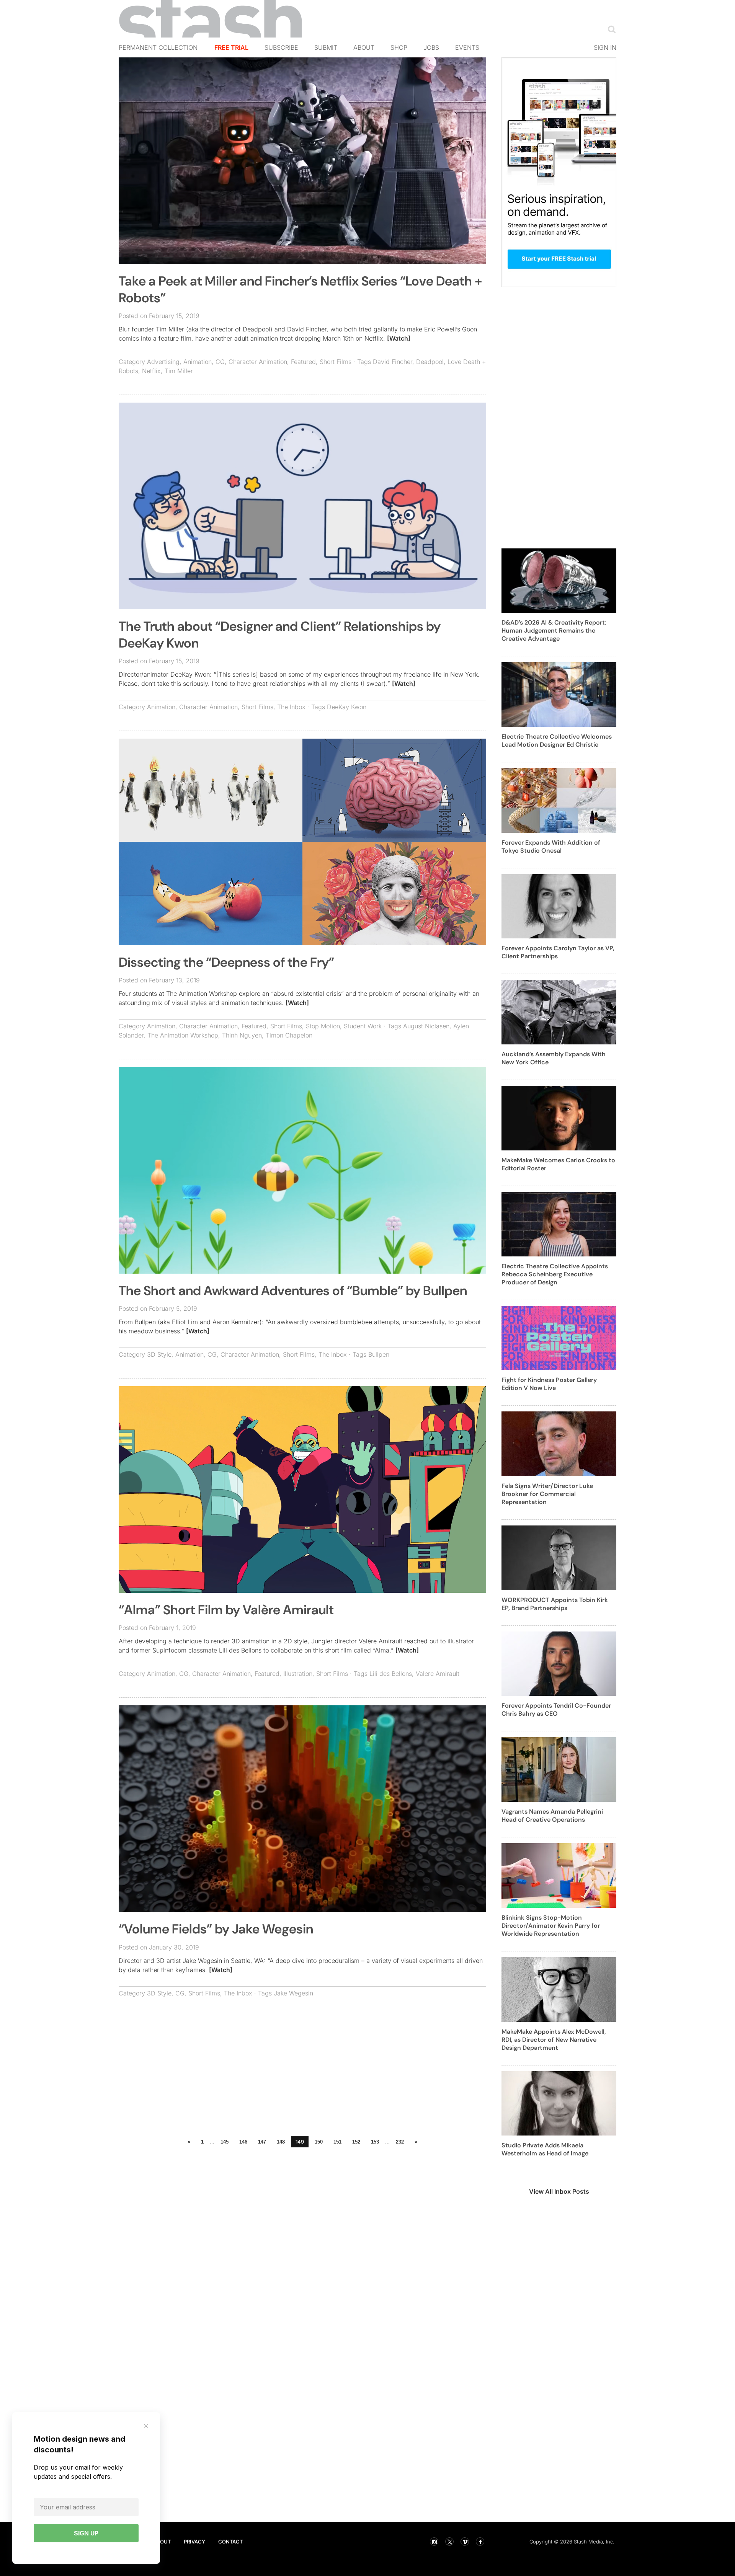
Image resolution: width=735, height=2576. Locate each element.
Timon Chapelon (289, 1035)
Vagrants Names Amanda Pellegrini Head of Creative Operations (552, 1816)
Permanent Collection (158, 47)
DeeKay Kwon (347, 707)
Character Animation (258, 362)
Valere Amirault (438, 1674)
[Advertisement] (302, 2078)
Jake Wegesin (293, 1993)
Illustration (298, 1674)
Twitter (449, 2542)
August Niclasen (426, 1026)
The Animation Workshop (183, 1035)
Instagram (434, 2542)
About (364, 47)
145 (225, 2142)
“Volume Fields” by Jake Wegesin (216, 1929)
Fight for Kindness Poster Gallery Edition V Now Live (549, 1384)
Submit (326, 47)
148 (281, 2142)
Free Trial (231, 47)
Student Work (363, 1026)
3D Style (159, 1354)
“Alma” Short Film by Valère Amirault (226, 1610)
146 (243, 2142)
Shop (399, 47)
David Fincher (393, 362)
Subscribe (281, 47)
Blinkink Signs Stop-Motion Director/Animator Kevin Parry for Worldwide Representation (551, 1926)
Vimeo (465, 2542)
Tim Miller (179, 371)
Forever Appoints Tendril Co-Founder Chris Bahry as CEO (556, 1710)
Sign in (605, 47)
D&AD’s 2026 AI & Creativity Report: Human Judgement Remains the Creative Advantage (554, 631)
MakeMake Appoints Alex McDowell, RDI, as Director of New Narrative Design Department (554, 2040)
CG (220, 362)
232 (400, 2142)
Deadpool (430, 362)
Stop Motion (323, 1026)
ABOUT (162, 2542)
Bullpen (379, 1354)
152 (356, 2142)
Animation (198, 362)
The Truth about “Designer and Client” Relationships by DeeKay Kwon (280, 635)
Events (467, 47)
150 (319, 2142)
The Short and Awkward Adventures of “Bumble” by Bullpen (293, 1291)
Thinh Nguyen (242, 1035)
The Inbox (291, 707)
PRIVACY (194, 2542)
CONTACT (230, 2542)
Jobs (431, 47)
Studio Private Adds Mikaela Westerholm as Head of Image (545, 2149)
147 (262, 2142)
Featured (303, 362)
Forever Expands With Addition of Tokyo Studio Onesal (551, 847)
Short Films (336, 362)
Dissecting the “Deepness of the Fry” (226, 962)
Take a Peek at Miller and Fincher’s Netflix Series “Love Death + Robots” (300, 290)
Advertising (163, 362)
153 (375, 2142)
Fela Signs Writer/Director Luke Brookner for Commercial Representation (547, 1494)
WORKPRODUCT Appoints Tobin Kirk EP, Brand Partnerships (555, 1604)
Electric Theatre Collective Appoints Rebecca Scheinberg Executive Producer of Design (555, 1274)
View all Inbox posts (559, 2191)
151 (337, 2142)
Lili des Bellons (391, 1674)
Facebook (480, 2542)
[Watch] (399, 338)
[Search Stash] (610, 29)
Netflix (151, 371)
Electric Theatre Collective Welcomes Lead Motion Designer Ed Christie (557, 741)
